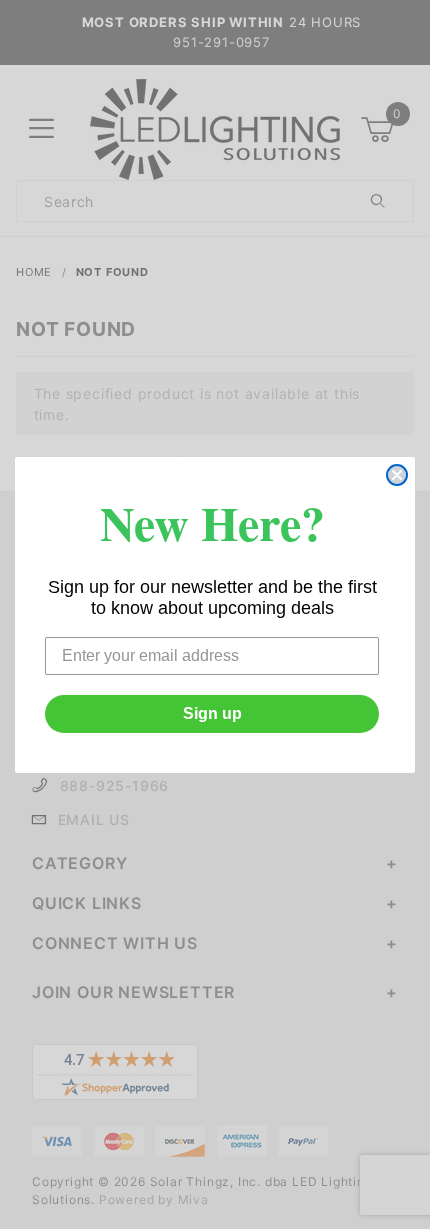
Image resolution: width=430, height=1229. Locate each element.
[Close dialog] (397, 475)
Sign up (212, 713)
